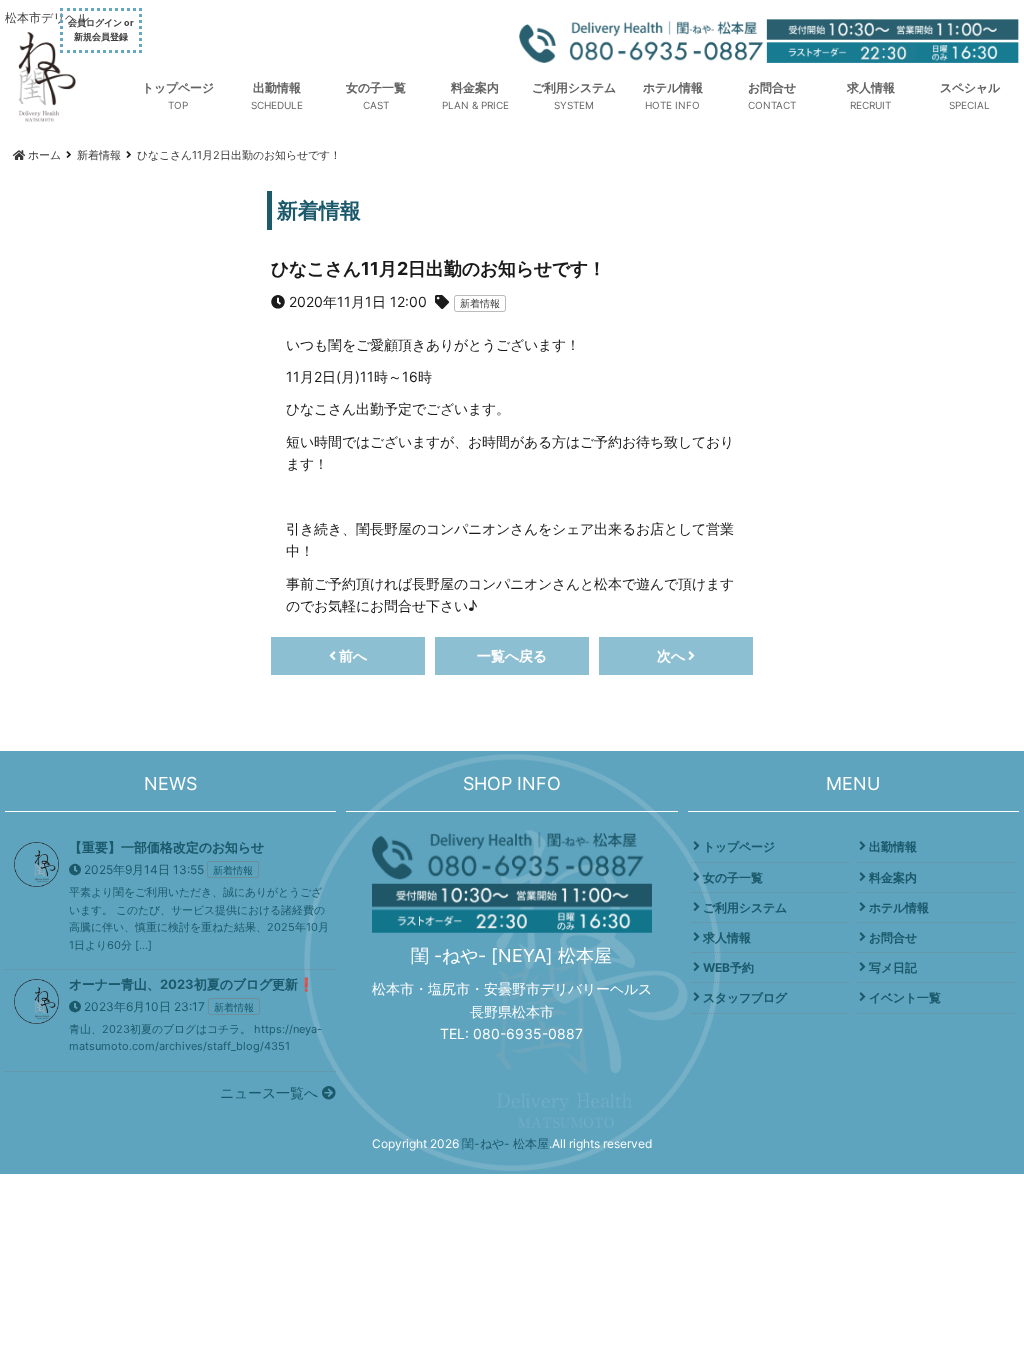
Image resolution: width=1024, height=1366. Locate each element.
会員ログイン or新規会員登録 (101, 29)
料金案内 (475, 87)
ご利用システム (574, 87)
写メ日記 (893, 967)
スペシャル (970, 87)
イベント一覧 (905, 997)
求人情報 (871, 87)
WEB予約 (728, 967)
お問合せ (772, 87)
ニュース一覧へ (271, 1092)
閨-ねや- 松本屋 (505, 1143)
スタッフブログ (745, 997)
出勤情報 (277, 87)
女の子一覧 (376, 87)
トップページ (178, 87)
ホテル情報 (673, 87)
